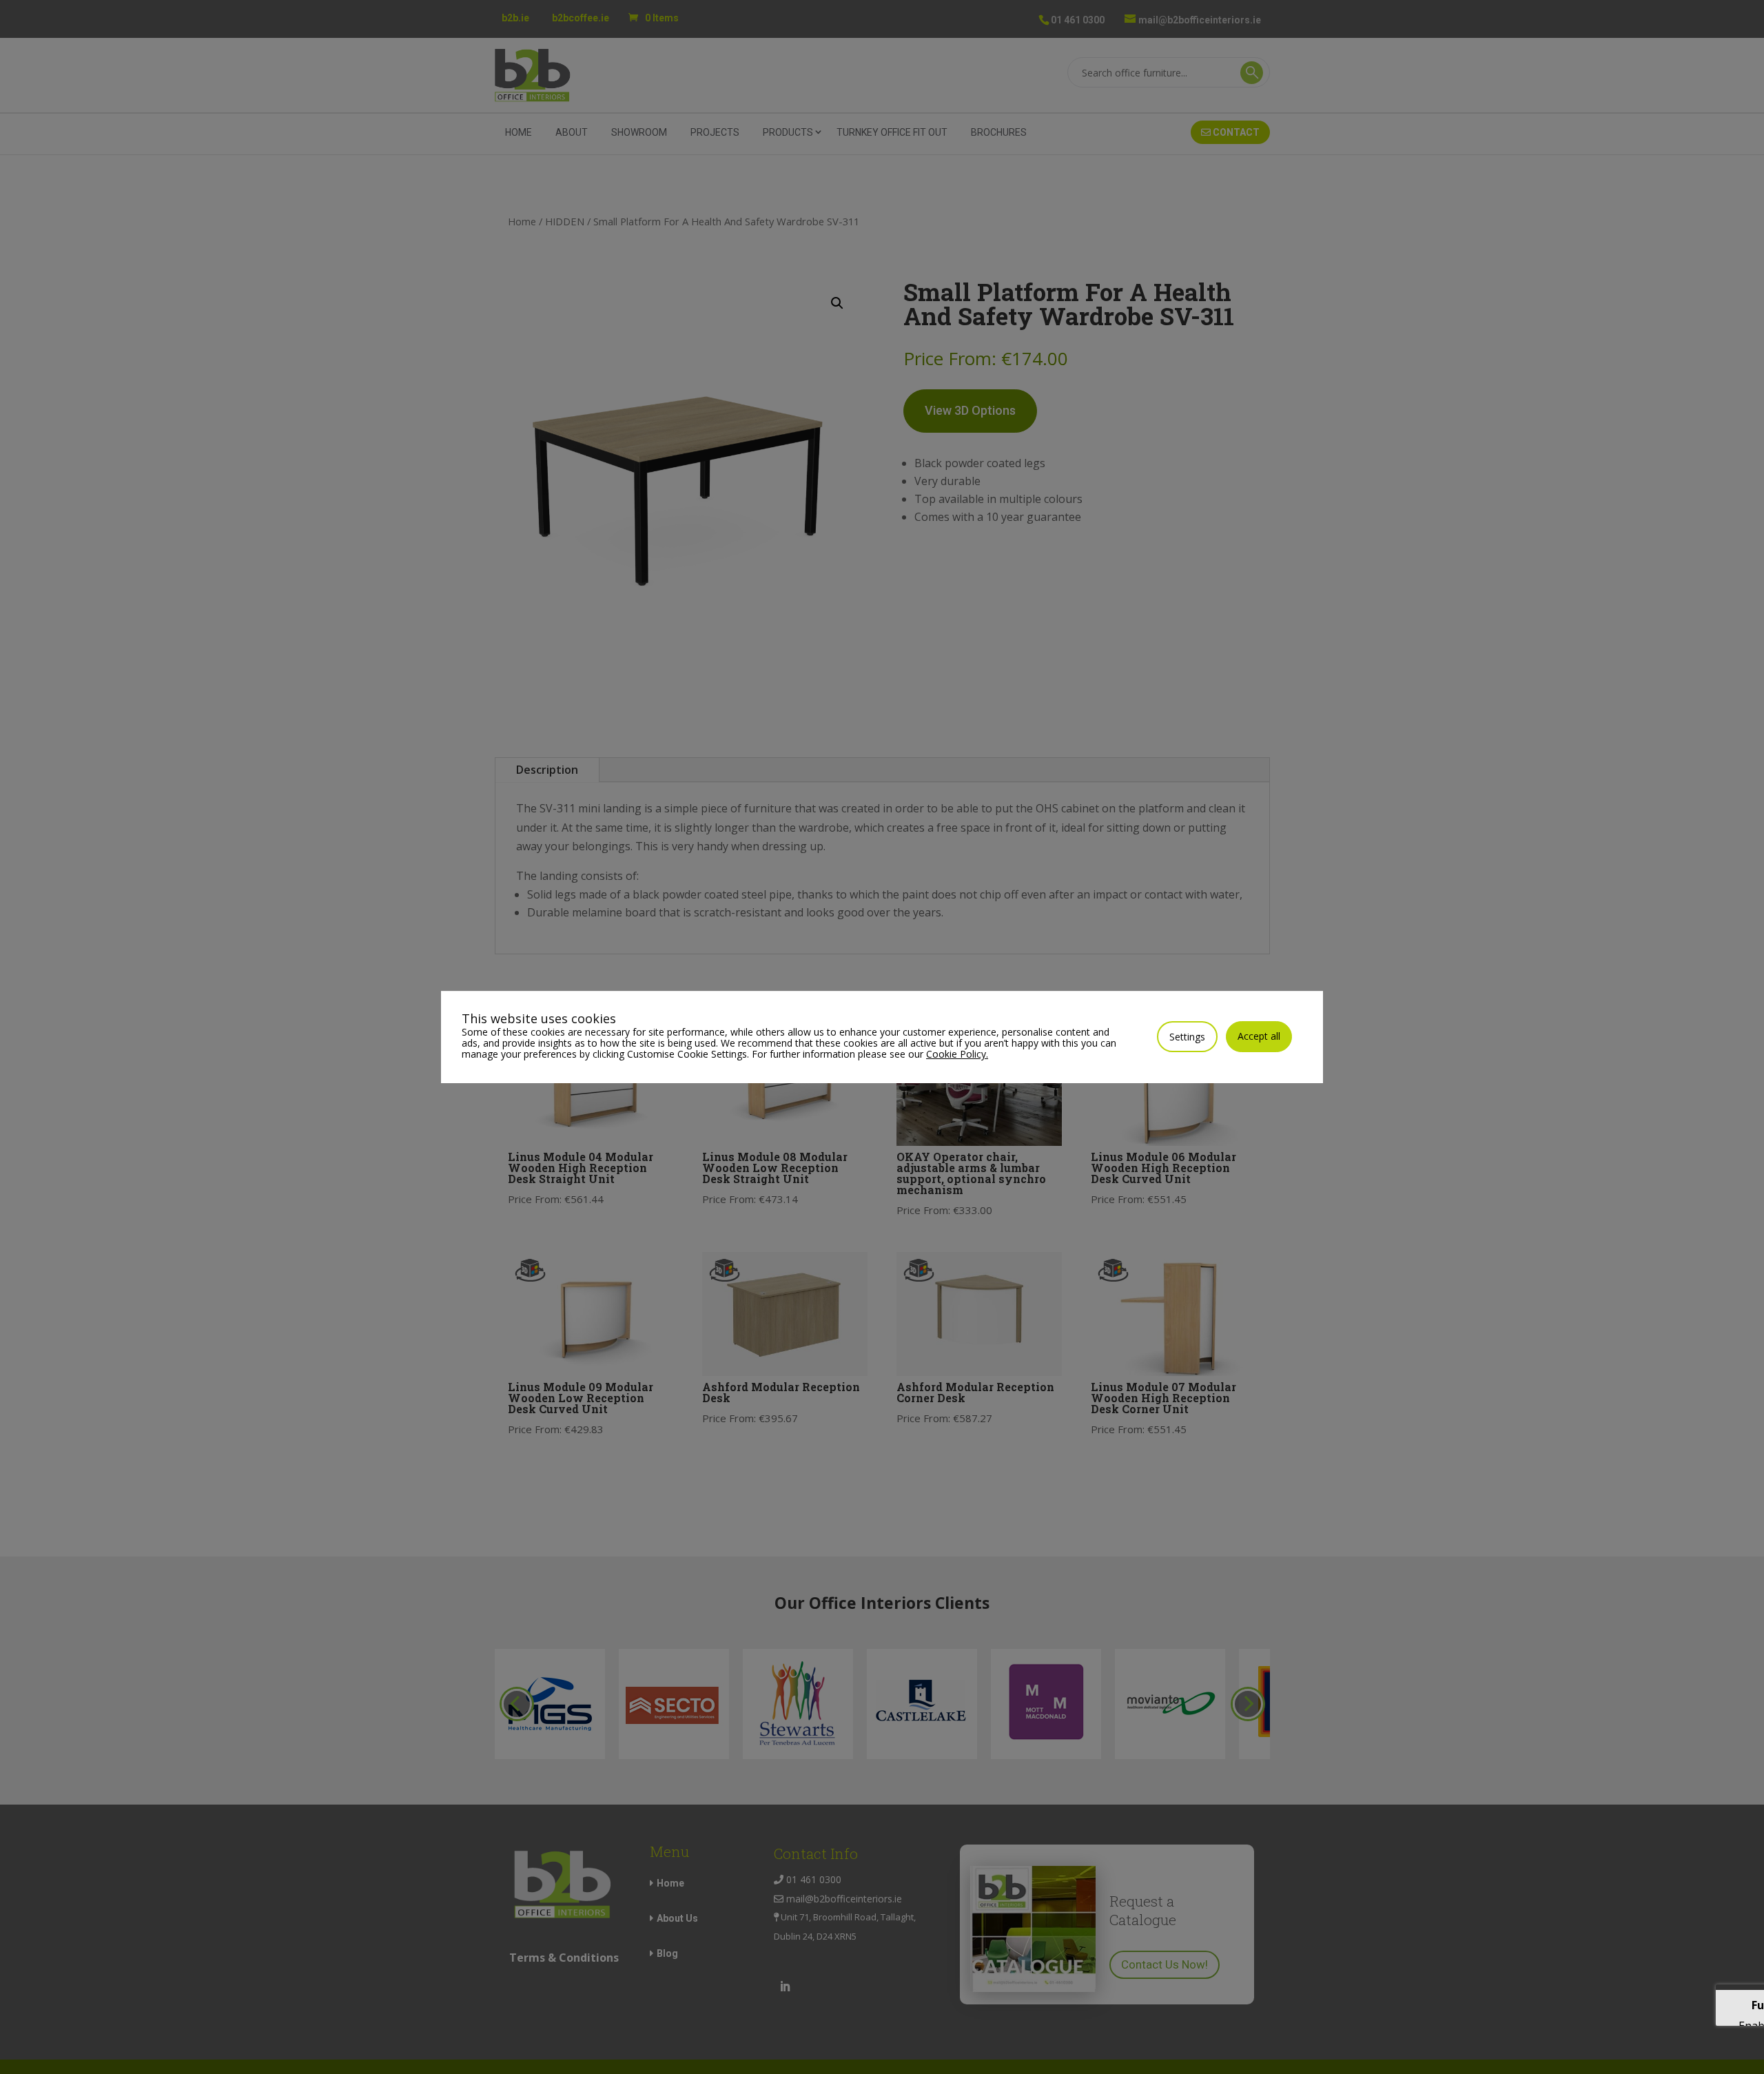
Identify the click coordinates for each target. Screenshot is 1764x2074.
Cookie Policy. (957, 1054)
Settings (1187, 1037)
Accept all (1259, 1036)
